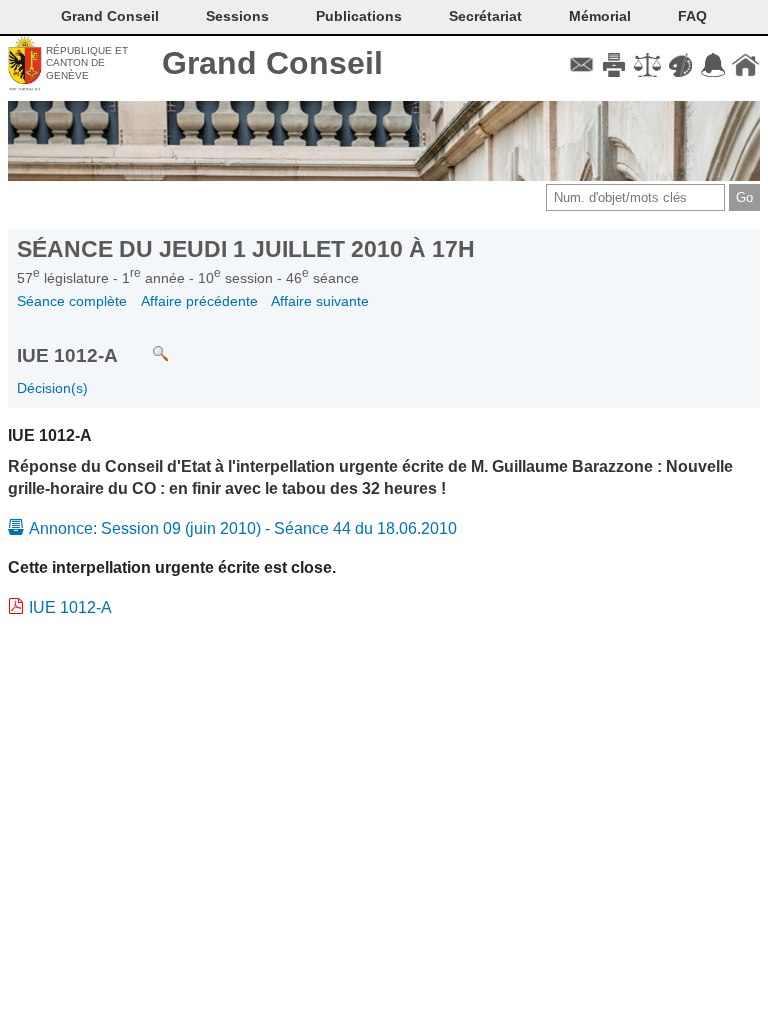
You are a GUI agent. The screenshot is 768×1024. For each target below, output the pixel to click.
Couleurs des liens (680, 65)
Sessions (237, 16)
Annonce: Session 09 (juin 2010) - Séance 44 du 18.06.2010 (243, 528)
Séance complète (72, 301)
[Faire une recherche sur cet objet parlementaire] (145, 344)
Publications (359, 16)
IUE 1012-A (70, 607)
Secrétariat (485, 16)
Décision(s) (52, 388)
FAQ (692, 16)
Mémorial (600, 16)
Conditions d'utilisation (647, 65)
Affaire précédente (199, 301)
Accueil (745, 65)
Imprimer (614, 65)
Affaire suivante (320, 301)
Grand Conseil (272, 63)
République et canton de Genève (87, 63)
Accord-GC (712, 65)
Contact (581, 65)
